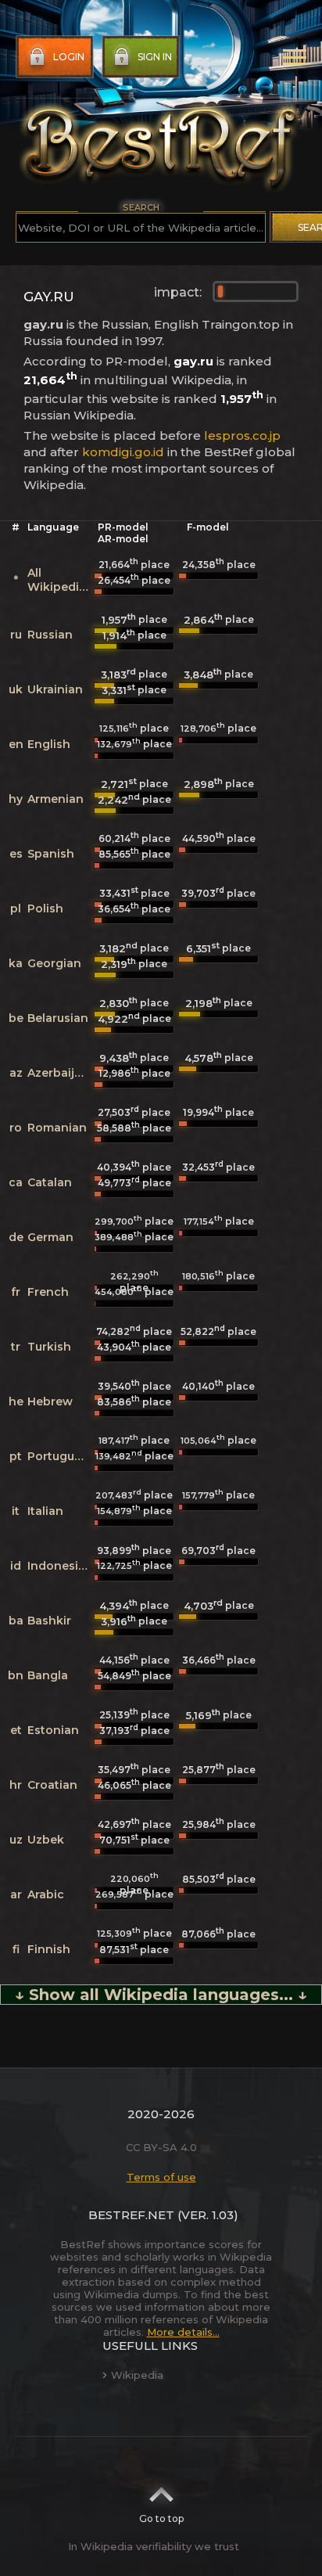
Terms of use (161, 2177)
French (48, 1292)
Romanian (57, 1128)
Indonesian (60, 1566)
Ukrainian (55, 689)
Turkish (49, 1347)
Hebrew (50, 1401)
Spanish (51, 854)
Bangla (48, 1675)
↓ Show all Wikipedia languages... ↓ (161, 1995)
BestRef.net (131, 2215)
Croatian (52, 1785)
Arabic (46, 1894)
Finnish (49, 1949)
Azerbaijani (60, 1073)
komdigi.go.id (123, 452)
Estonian (53, 1730)
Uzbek (46, 1840)
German (50, 1237)
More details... (183, 2332)
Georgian (54, 963)
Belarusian (58, 1018)
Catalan (50, 1182)
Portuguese (61, 1456)
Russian (50, 635)
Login (69, 57)
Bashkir (49, 1621)
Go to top (161, 2518)
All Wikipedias (60, 580)
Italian (45, 1511)
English (49, 744)
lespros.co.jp (242, 435)
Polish (45, 908)
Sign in (155, 57)
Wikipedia (137, 2375)
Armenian (55, 799)
